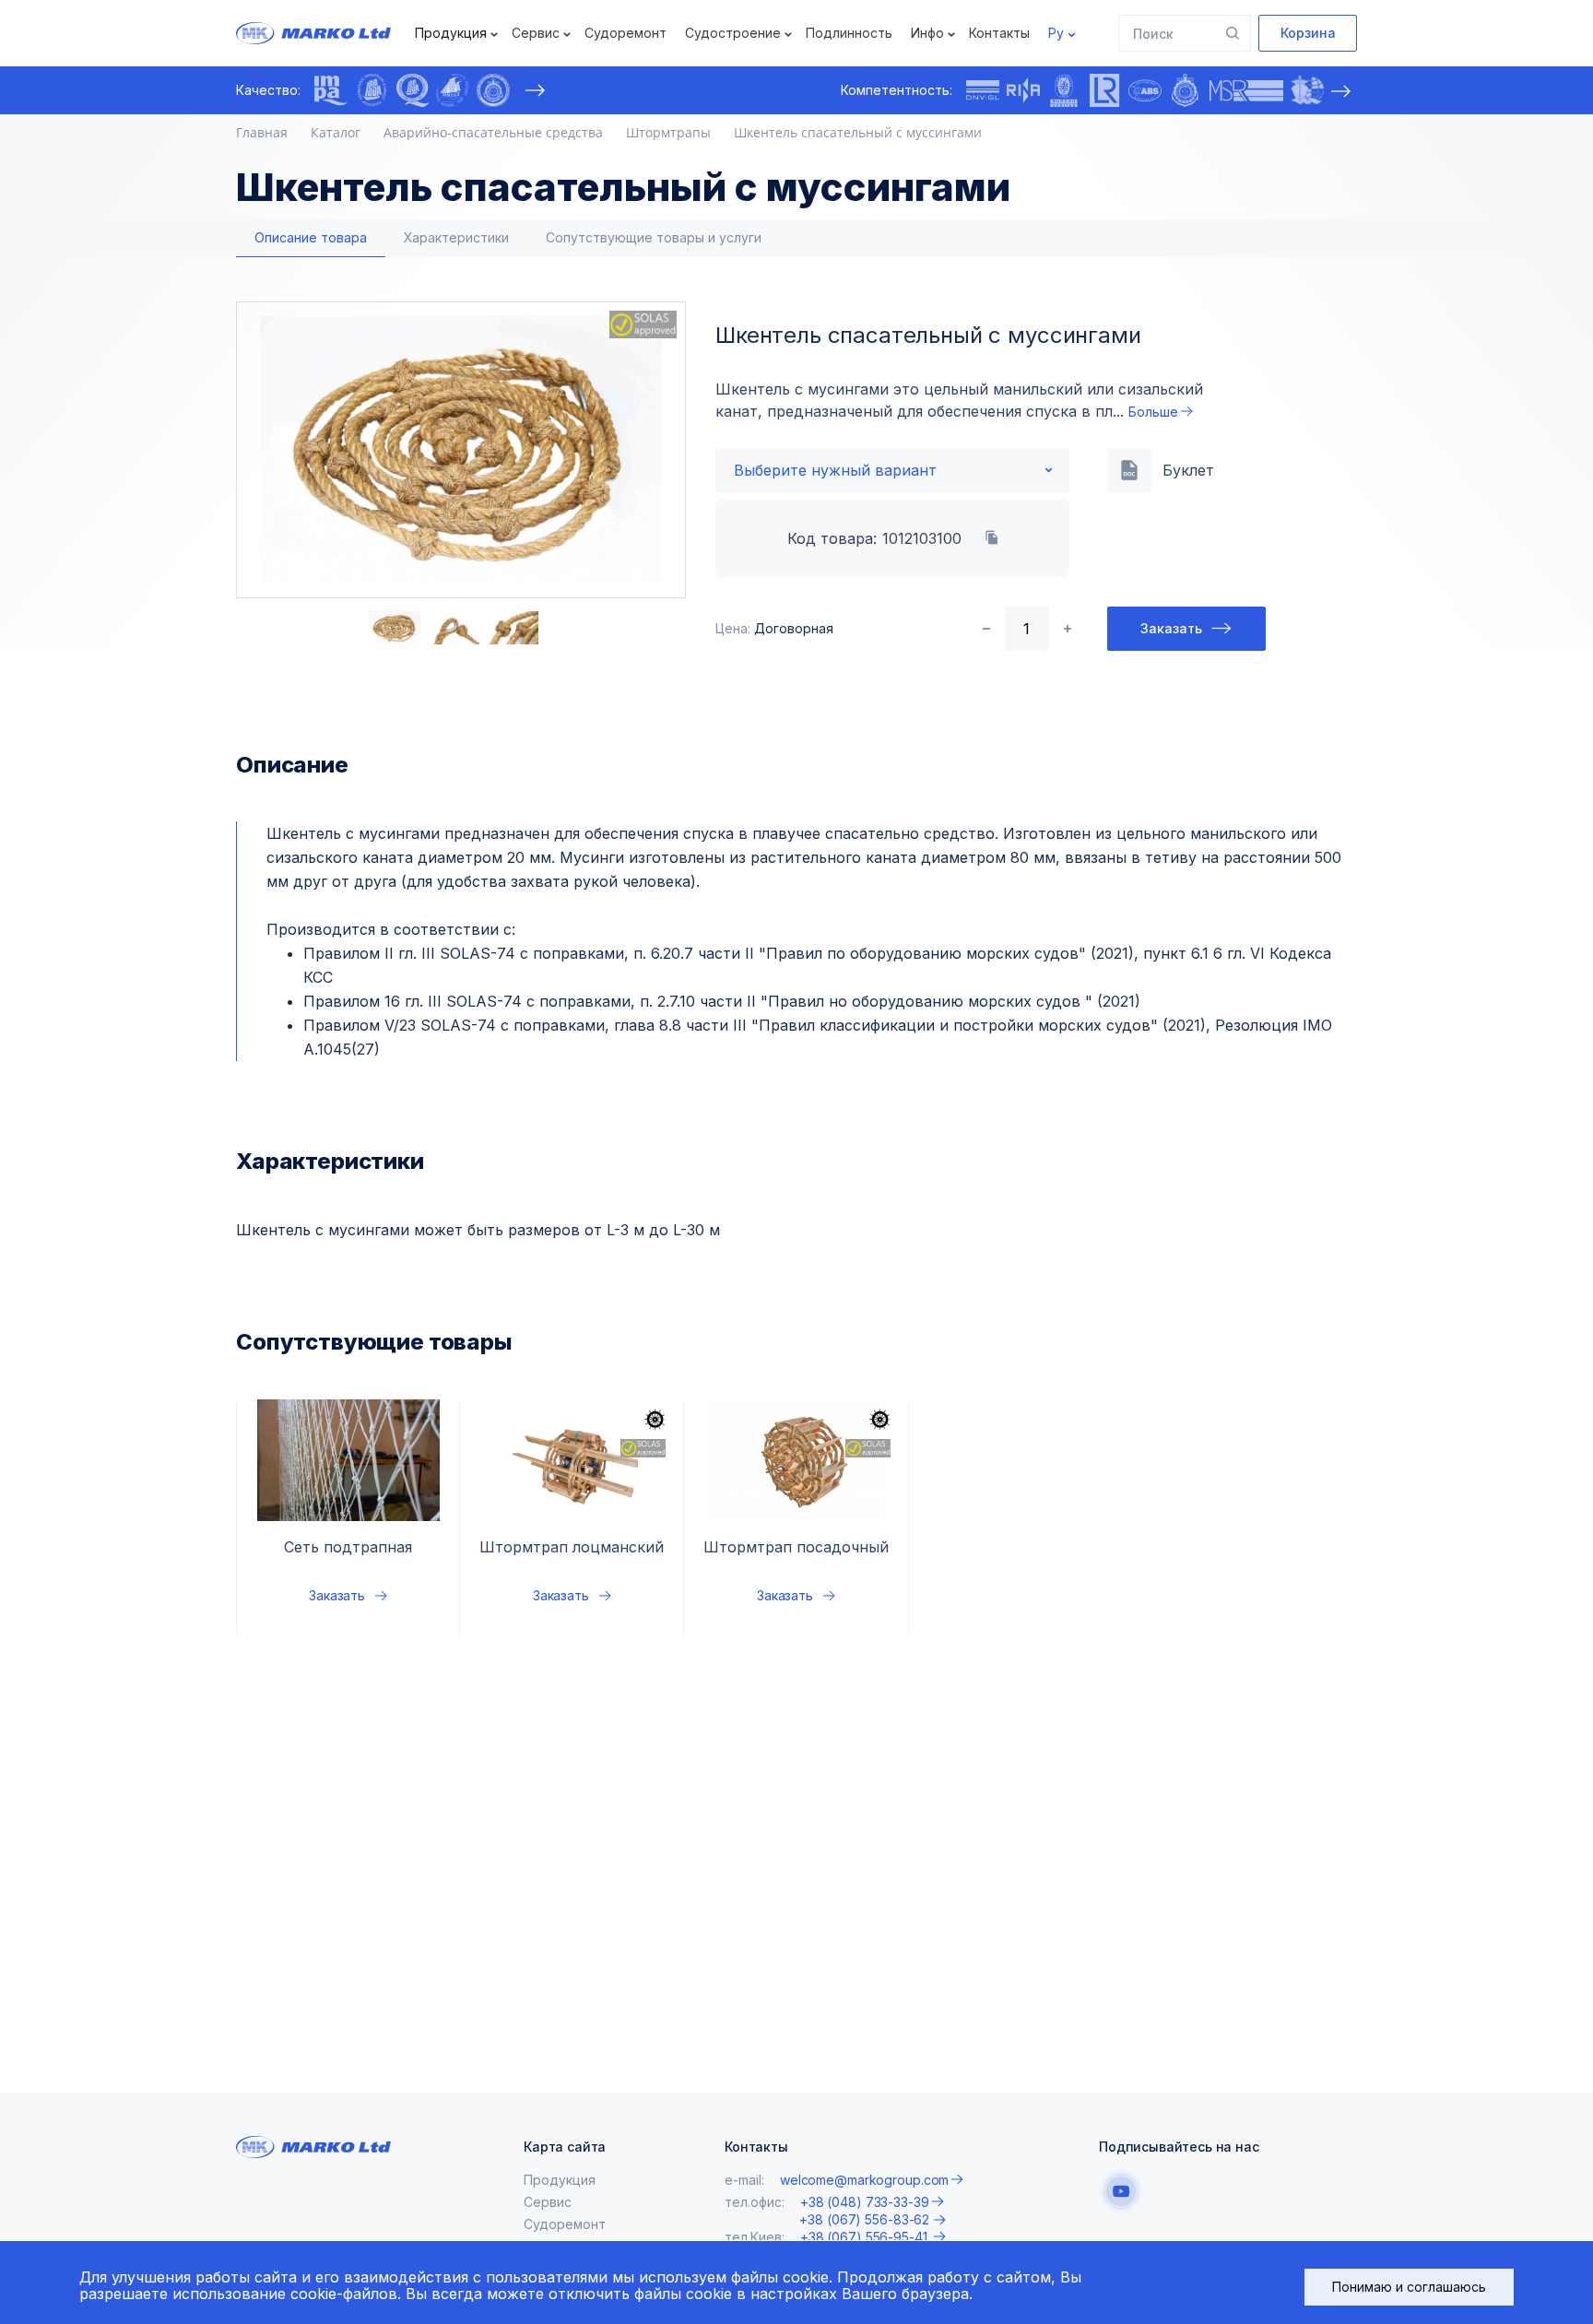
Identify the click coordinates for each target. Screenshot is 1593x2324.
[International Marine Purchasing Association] (331, 90)
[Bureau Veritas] (1064, 90)
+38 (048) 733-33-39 (865, 2202)
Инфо (927, 33)
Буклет (1188, 470)
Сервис (536, 33)
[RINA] (1023, 90)
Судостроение (733, 33)
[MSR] (1246, 90)
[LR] (1104, 90)
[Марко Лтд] (330, 33)
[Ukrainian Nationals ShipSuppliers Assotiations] (453, 90)
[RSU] (493, 90)
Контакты (999, 33)
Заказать (1171, 628)
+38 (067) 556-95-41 (866, 2237)
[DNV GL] (983, 90)
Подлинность (849, 33)
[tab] (311, 238)
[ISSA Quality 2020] (412, 90)
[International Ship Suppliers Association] (372, 90)
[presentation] (535, 90)
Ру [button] (1056, 33)
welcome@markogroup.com (864, 2180)
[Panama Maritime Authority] (1307, 90)
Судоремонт (625, 33)
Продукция (451, 33)
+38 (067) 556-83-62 (864, 2220)
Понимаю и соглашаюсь (1409, 2287)
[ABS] (1145, 90)
